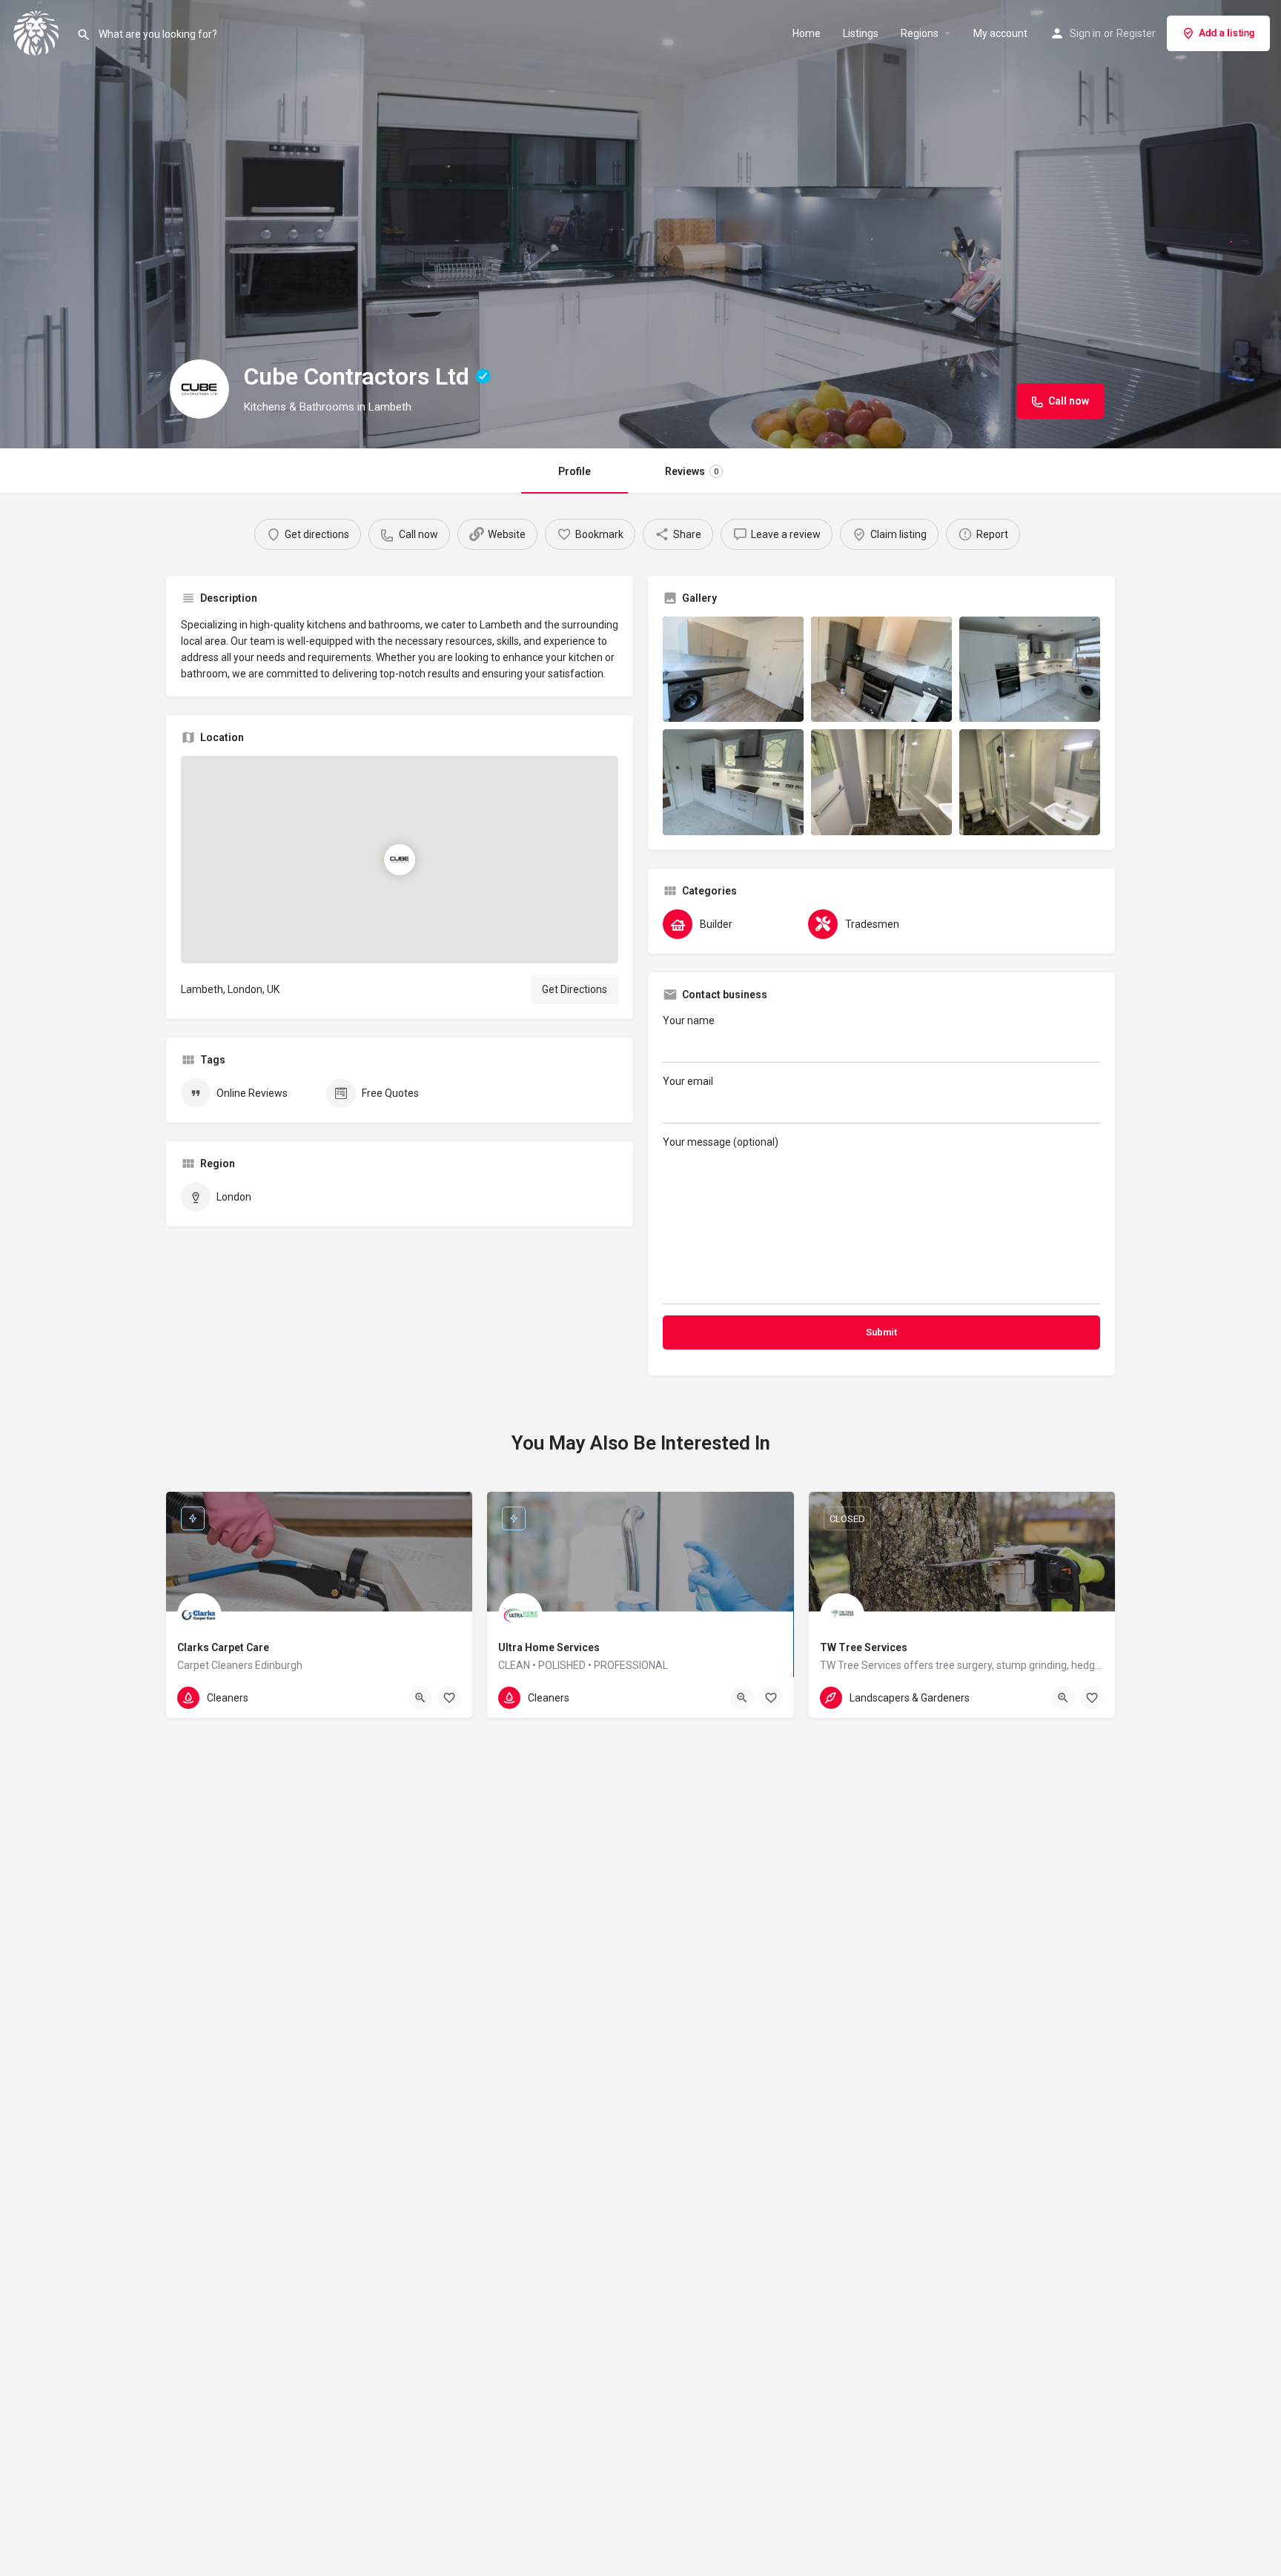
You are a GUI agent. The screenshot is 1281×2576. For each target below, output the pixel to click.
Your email (688, 1081)
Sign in (1085, 33)
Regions (920, 33)
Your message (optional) (721, 1142)
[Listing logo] (199, 389)
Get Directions (575, 989)
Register (1136, 33)
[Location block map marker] (400, 859)
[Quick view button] (420, 1698)
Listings (861, 33)
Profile (575, 471)
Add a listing (1227, 33)
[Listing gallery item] (733, 670)
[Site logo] (38, 32)
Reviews (692, 471)
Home (807, 33)
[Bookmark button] (449, 1698)
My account (1000, 33)
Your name (689, 1020)
